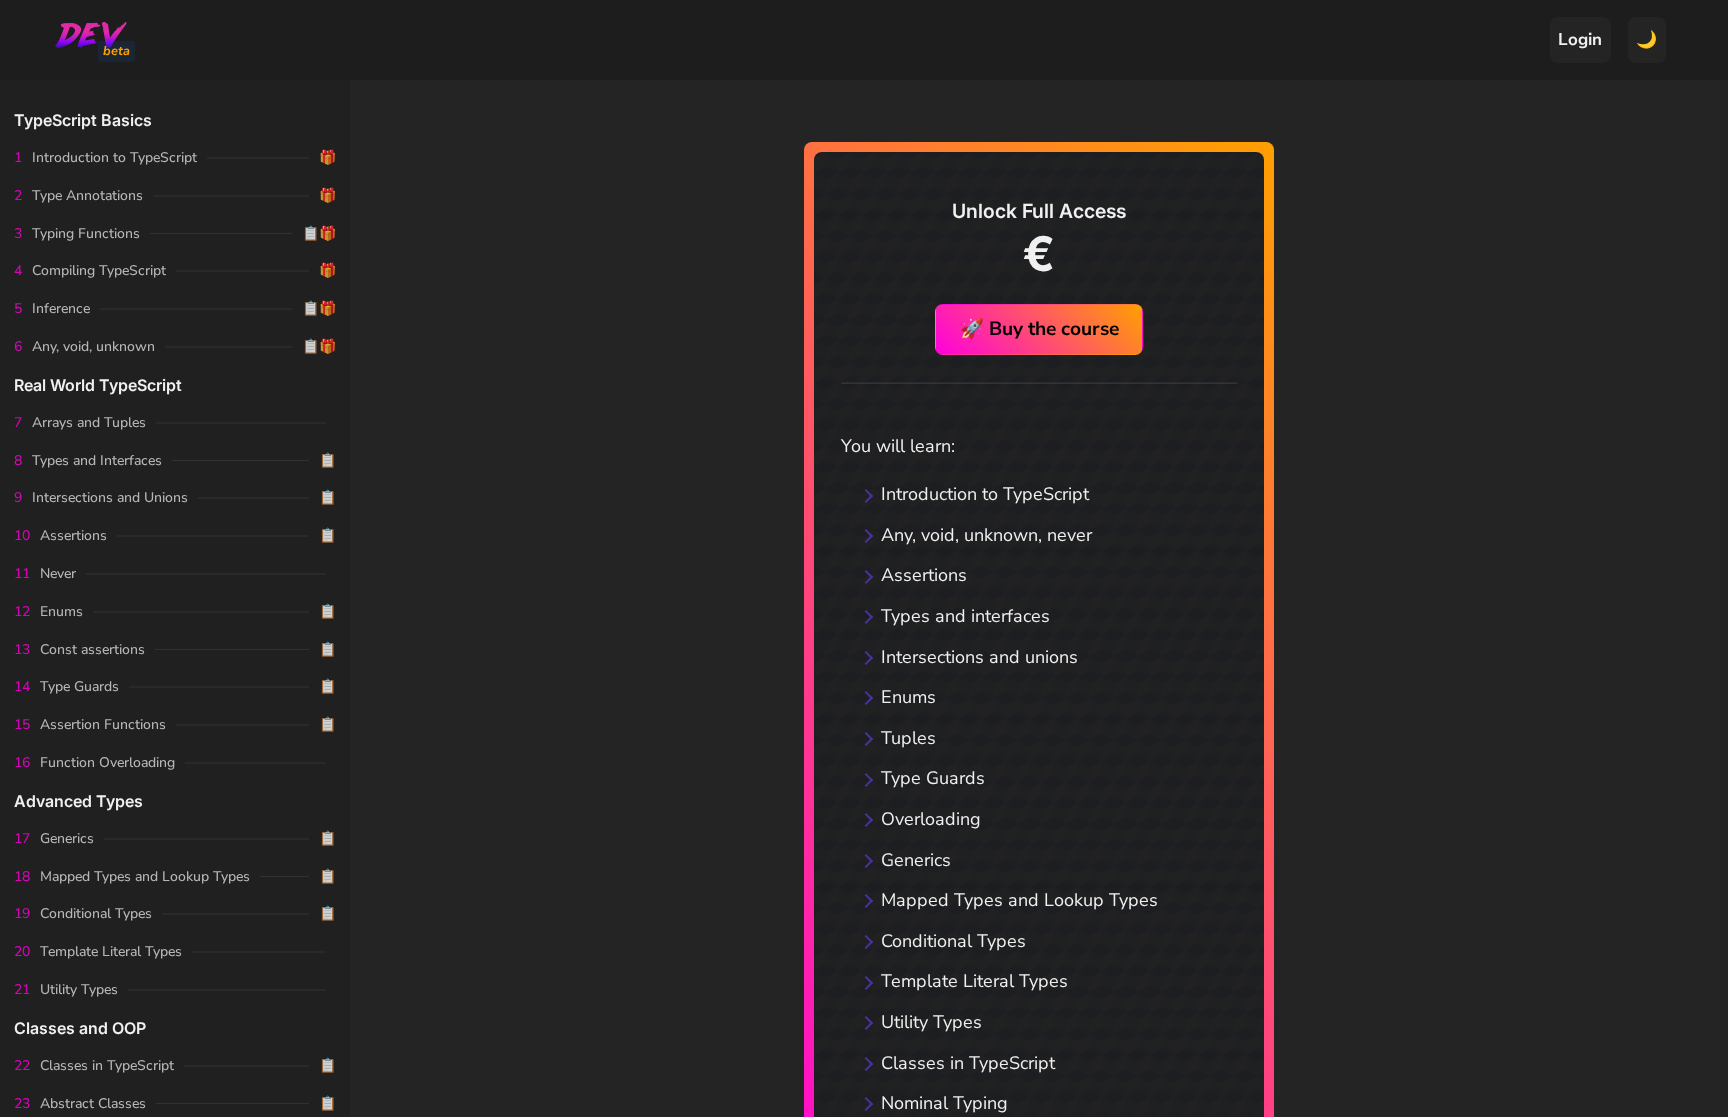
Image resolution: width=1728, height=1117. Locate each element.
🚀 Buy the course (1039, 329)
